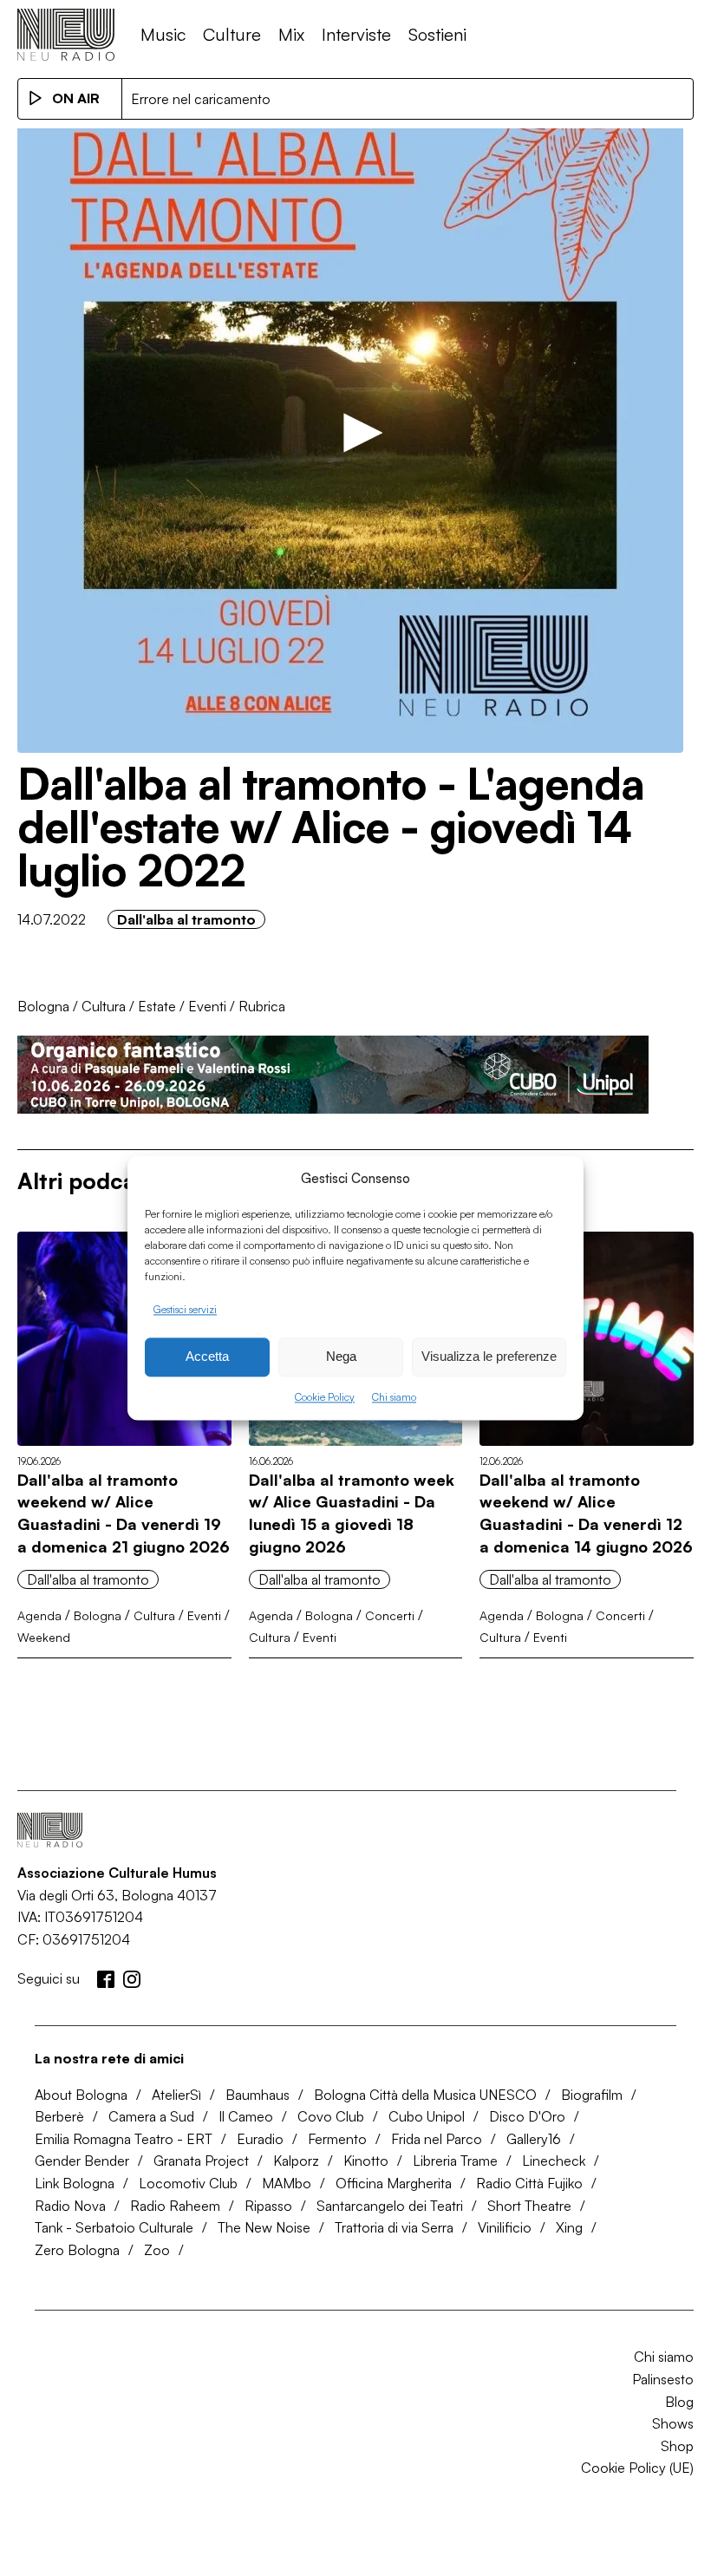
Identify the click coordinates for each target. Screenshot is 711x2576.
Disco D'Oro (527, 2116)
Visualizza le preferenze (489, 1357)
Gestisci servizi (185, 1309)
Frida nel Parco (437, 2139)
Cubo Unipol (427, 2116)
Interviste (356, 34)
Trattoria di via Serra (394, 2227)
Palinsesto (663, 2379)
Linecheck (554, 2161)
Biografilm (592, 2095)
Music (163, 34)
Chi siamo (394, 1397)
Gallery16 (534, 2139)
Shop (677, 2446)
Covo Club (331, 2116)
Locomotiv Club (188, 2183)
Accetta (207, 1357)
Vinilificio (505, 2227)
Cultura (104, 1006)
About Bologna (81, 2095)
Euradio (260, 2139)
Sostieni (437, 34)
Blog (679, 2402)
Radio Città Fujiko (529, 2183)
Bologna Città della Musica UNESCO (425, 2095)
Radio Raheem (175, 2206)
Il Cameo (246, 2116)
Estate (157, 1006)
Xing (569, 2227)
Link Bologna (75, 2183)
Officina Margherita (394, 2183)
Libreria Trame (455, 2161)
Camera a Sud (151, 2116)
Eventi (207, 1006)
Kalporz (296, 2161)
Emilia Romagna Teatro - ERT (124, 2139)
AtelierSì (176, 2095)
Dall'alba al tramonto (186, 919)
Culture (232, 34)
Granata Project (201, 2161)
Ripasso (268, 2206)
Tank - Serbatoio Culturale (114, 2227)
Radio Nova (70, 2206)
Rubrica (262, 1006)
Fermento (337, 2139)
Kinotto (366, 2161)
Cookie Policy (325, 1397)
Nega (341, 1357)
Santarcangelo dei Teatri (390, 2206)
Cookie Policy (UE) (637, 2468)
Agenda (39, 1615)
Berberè (59, 2116)
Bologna (43, 1006)
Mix (291, 34)
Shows (673, 2423)
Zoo (157, 2250)
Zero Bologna (77, 2250)
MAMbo (287, 2183)
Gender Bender (82, 2161)
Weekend (44, 1637)
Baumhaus (258, 2095)
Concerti (390, 1615)
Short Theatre (529, 2206)
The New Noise (264, 2227)
